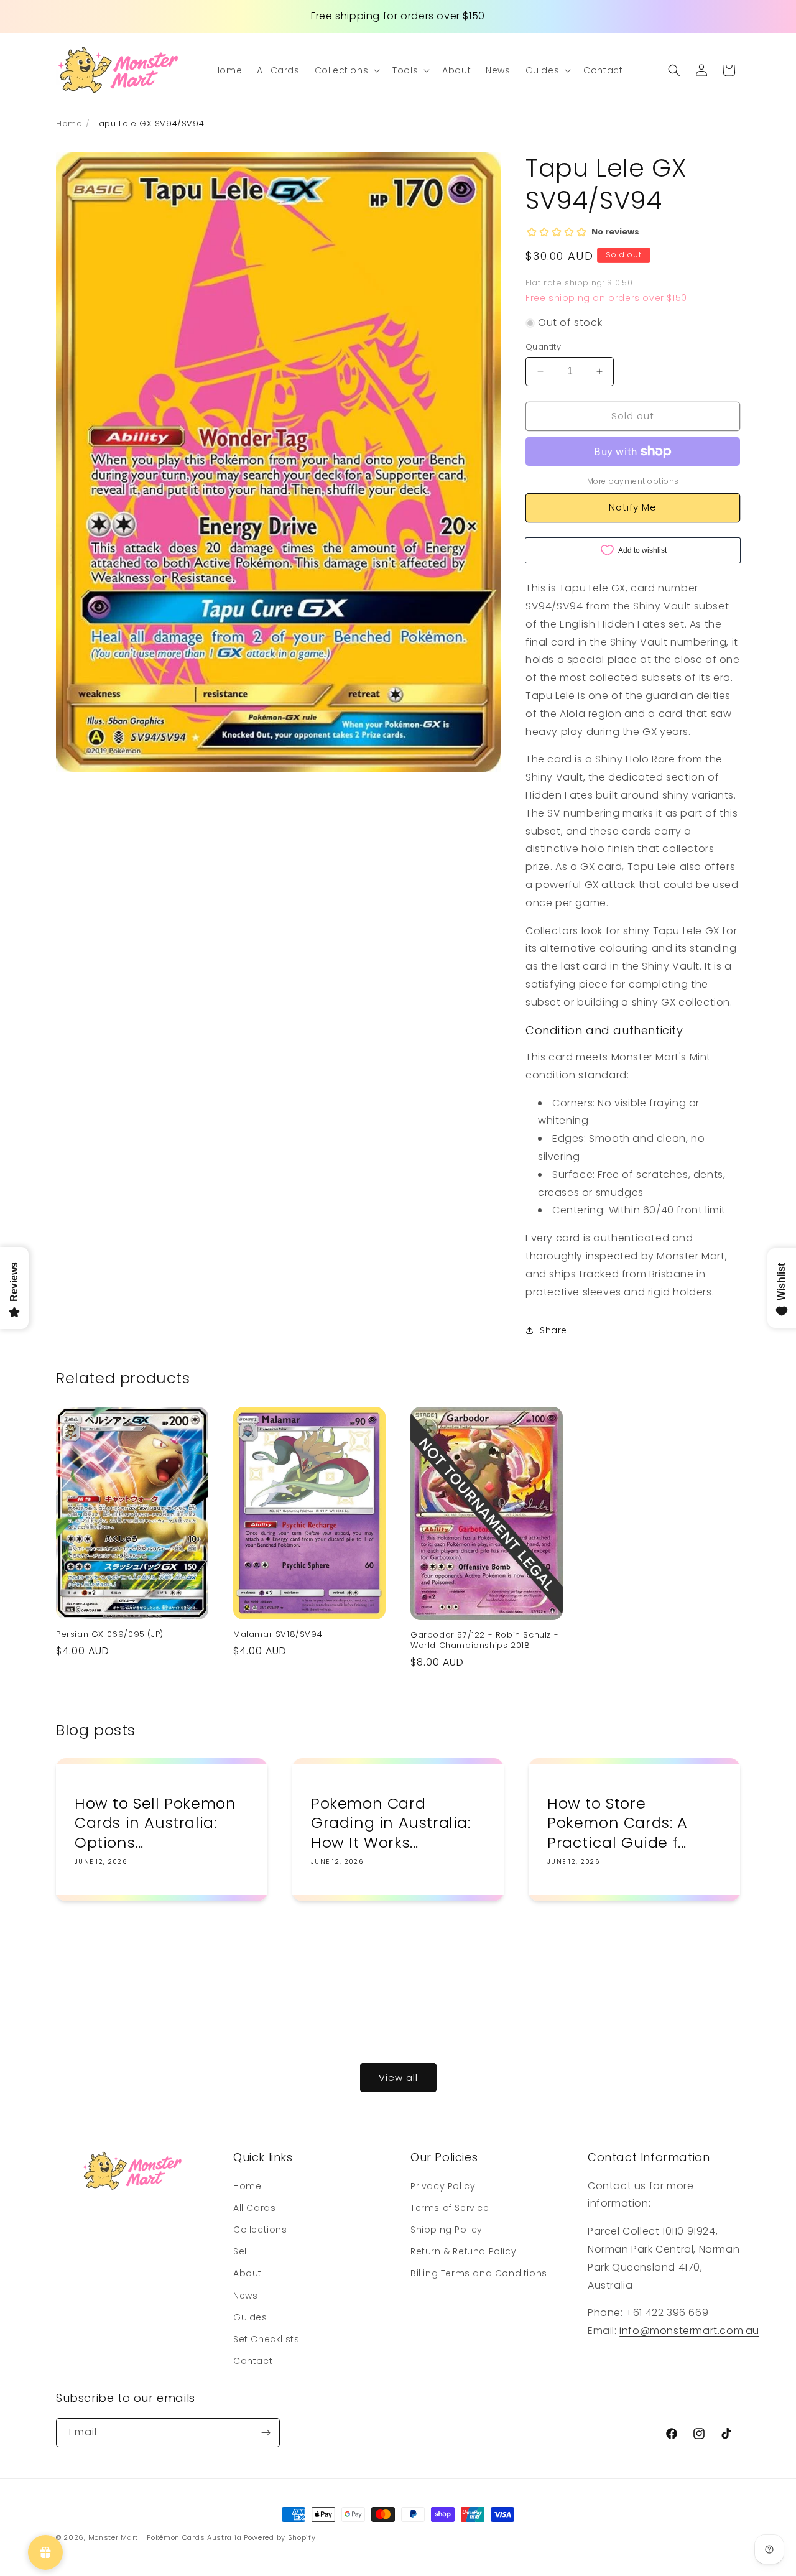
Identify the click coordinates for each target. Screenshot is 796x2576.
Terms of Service (450, 2208)
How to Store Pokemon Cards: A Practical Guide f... (618, 1823)
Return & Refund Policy (463, 2251)
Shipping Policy (447, 2230)
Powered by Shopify (280, 2537)
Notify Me (633, 507)
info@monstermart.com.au (689, 2331)
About (248, 2273)
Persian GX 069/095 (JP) (110, 1635)
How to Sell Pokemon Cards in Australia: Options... (155, 1823)
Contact (253, 2361)
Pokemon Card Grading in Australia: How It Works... (391, 1823)
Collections (260, 2230)
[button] (346, 70)
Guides (250, 2317)
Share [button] (553, 1330)
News (245, 2295)
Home (247, 2186)
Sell (241, 2251)
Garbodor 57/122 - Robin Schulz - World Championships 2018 (484, 1641)
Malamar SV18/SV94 (278, 1635)
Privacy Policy (443, 2186)
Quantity (543, 347)
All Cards (254, 2208)
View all (398, 2078)
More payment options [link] (633, 481)
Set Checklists (266, 2339)
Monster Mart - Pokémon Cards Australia (165, 2537)
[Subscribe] (266, 2433)
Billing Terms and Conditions (479, 2273)
